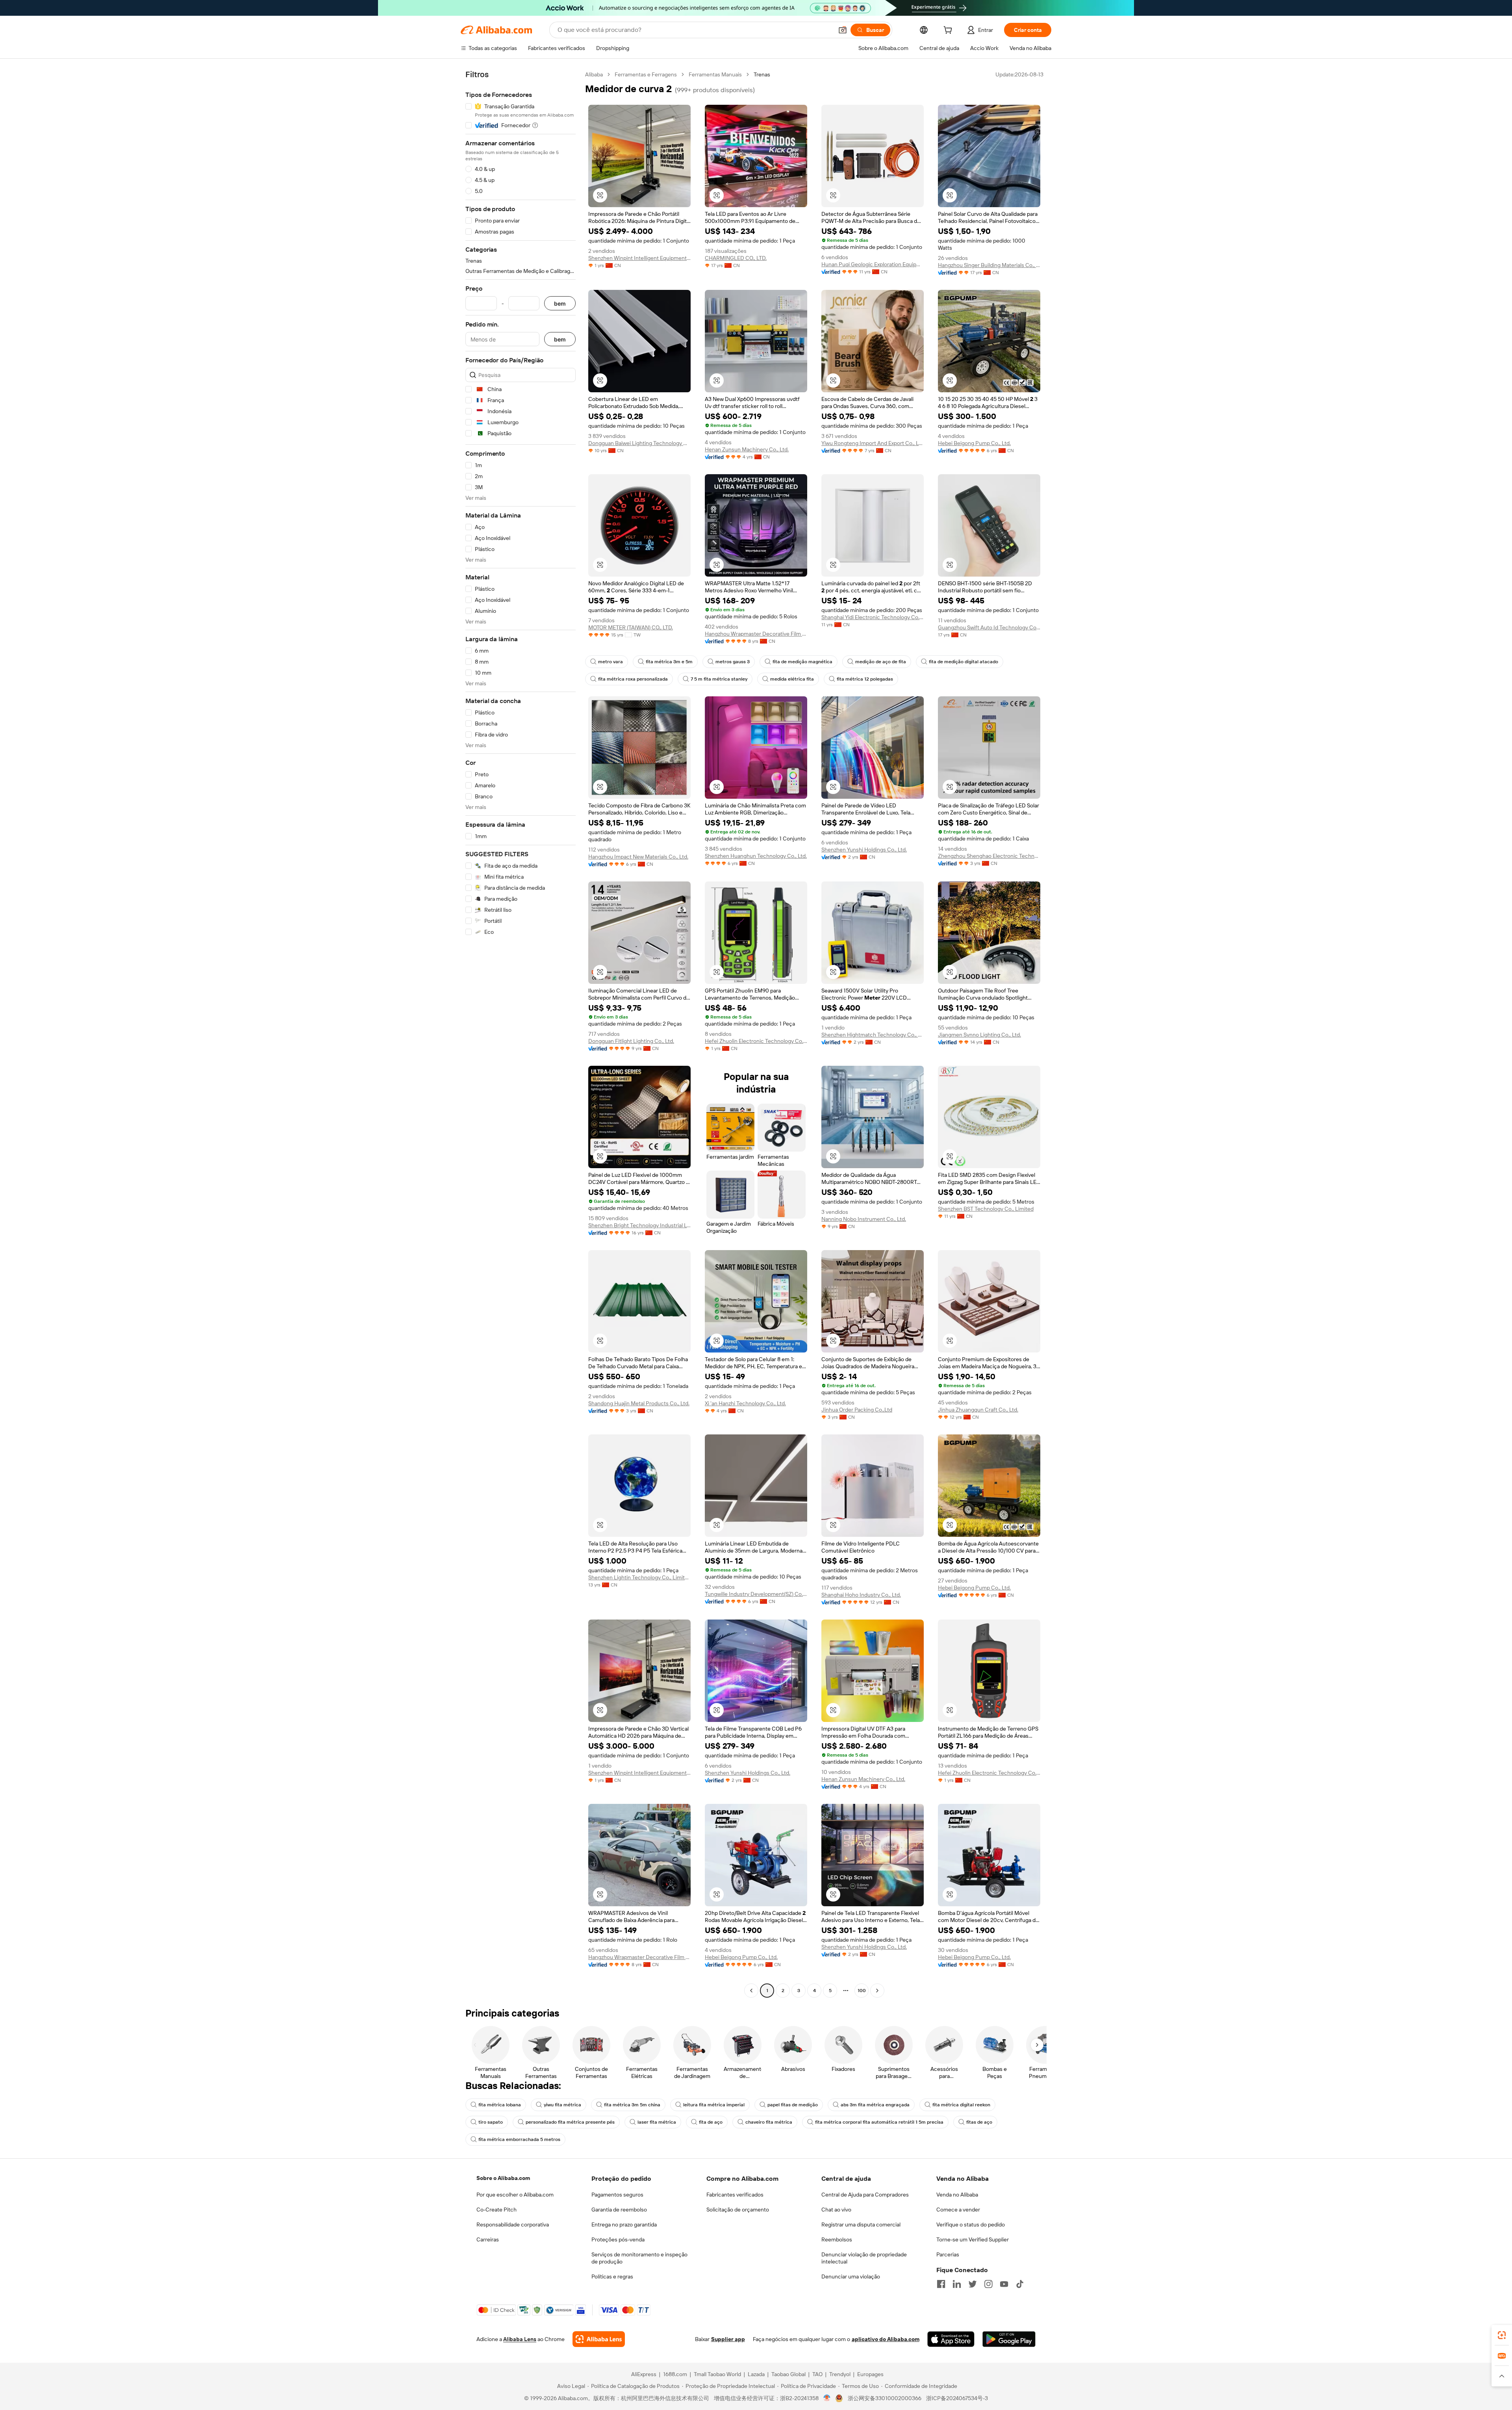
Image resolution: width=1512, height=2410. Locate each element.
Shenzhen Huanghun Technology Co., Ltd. (756, 856)
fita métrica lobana (500, 2105)
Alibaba (594, 74)
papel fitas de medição (793, 2105)
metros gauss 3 (733, 662)
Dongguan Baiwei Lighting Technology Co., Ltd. (639, 443)
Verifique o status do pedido (971, 2224)
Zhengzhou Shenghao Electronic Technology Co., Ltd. (989, 856)
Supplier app (728, 2339)
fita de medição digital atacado (964, 662)
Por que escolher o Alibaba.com (515, 2195)
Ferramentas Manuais (715, 74)
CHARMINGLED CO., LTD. (736, 258)
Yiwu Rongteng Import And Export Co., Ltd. (873, 443)
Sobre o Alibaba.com (503, 2178)
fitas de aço (979, 2122)
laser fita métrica (657, 2122)
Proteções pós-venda (618, 2239)
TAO (817, 2374)
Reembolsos (837, 2239)
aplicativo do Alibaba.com (886, 2339)
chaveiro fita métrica (769, 2122)
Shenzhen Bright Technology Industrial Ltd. (639, 1225)
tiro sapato (491, 2122)
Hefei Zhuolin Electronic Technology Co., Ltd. (756, 1041)
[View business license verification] (827, 2398)
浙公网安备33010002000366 (885, 2398)
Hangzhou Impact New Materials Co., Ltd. (638, 857)
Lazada (756, 2374)
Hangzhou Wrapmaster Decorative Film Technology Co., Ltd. (756, 634)
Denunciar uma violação (851, 2276)
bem (560, 303)
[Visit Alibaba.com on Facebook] (941, 2284)
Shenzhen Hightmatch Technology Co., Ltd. (873, 1035)
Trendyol (840, 2374)
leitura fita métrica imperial (714, 2105)
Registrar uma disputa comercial (861, 2224)
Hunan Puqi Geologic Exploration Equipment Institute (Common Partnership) (873, 264)
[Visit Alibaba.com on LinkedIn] (957, 2284)
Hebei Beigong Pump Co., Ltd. (974, 443)
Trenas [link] (762, 74)
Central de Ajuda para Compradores (865, 2195)
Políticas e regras (612, 2276)
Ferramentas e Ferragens (646, 74)
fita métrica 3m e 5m (669, 662)
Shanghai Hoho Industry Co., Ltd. (861, 1595)
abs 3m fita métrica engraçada (875, 2105)
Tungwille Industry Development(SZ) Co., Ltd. (756, 1594)
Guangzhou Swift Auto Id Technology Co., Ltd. (989, 627)
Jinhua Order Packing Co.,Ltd (857, 1410)
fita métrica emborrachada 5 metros (519, 2139)
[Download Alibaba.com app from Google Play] (1009, 2339)
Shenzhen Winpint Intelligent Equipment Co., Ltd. (639, 258)
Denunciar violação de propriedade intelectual (864, 2258)
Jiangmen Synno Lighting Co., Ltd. (979, 1035)
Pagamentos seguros (617, 2195)
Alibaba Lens (520, 2339)
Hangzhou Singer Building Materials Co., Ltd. (989, 265)
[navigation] (521, 1033)
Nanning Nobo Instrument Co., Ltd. (864, 1219)
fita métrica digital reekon (961, 2105)
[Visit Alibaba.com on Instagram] (988, 2284)
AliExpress (644, 2374)
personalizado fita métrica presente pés (570, 2122)
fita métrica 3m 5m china (632, 2105)
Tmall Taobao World (717, 2374)
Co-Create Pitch (497, 2210)
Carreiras (488, 2239)
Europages (870, 2374)
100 (862, 1991)
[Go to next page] (877, 1991)
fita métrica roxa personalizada (633, 679)
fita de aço (711, 2122)
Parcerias (948, 2254)
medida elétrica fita (792, 679)
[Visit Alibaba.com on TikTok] (1020, 2284)
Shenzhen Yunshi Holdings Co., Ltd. (864, 850)
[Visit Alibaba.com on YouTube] (1004, 2284)
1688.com (675, 2374)
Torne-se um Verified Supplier (973, 2239)
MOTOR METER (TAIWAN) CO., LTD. (631, 627)
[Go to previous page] (751, 1991)
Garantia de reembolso (619, 2210)
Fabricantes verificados (735, 2195)
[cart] (949, 31)
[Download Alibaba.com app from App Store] (951, 2339)
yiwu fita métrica (562, 2105)
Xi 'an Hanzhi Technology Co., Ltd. (745, 1403)
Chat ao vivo (836, 2210)
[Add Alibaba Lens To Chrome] (599, 2339)
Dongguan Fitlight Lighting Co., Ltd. (631, 1041)
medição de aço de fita (881, 662)
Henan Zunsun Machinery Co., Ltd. (747, 449)
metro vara (611, 662)
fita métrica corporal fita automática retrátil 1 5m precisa (879, 2122)
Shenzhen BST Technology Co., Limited (986, 1209)
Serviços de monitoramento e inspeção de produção (639, 2258)
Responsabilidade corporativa (513, 2224)
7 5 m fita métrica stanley (719, 679)
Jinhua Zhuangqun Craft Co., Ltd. (978, 1410)
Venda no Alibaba (957, 2195)
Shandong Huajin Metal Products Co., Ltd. (639, 1403)
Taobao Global (788, 2374)
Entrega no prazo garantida (624, 2224)
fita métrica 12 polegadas (865, 679)
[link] (1502, 2335)
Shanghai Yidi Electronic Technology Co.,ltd (873, 617)
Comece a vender (958, 2210)
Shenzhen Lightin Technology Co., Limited (639, 1577)
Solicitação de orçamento (738, 2210)
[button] (843, 30)
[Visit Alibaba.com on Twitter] (973, 2284)
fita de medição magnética (802, 662)
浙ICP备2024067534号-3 (957, 2398)
